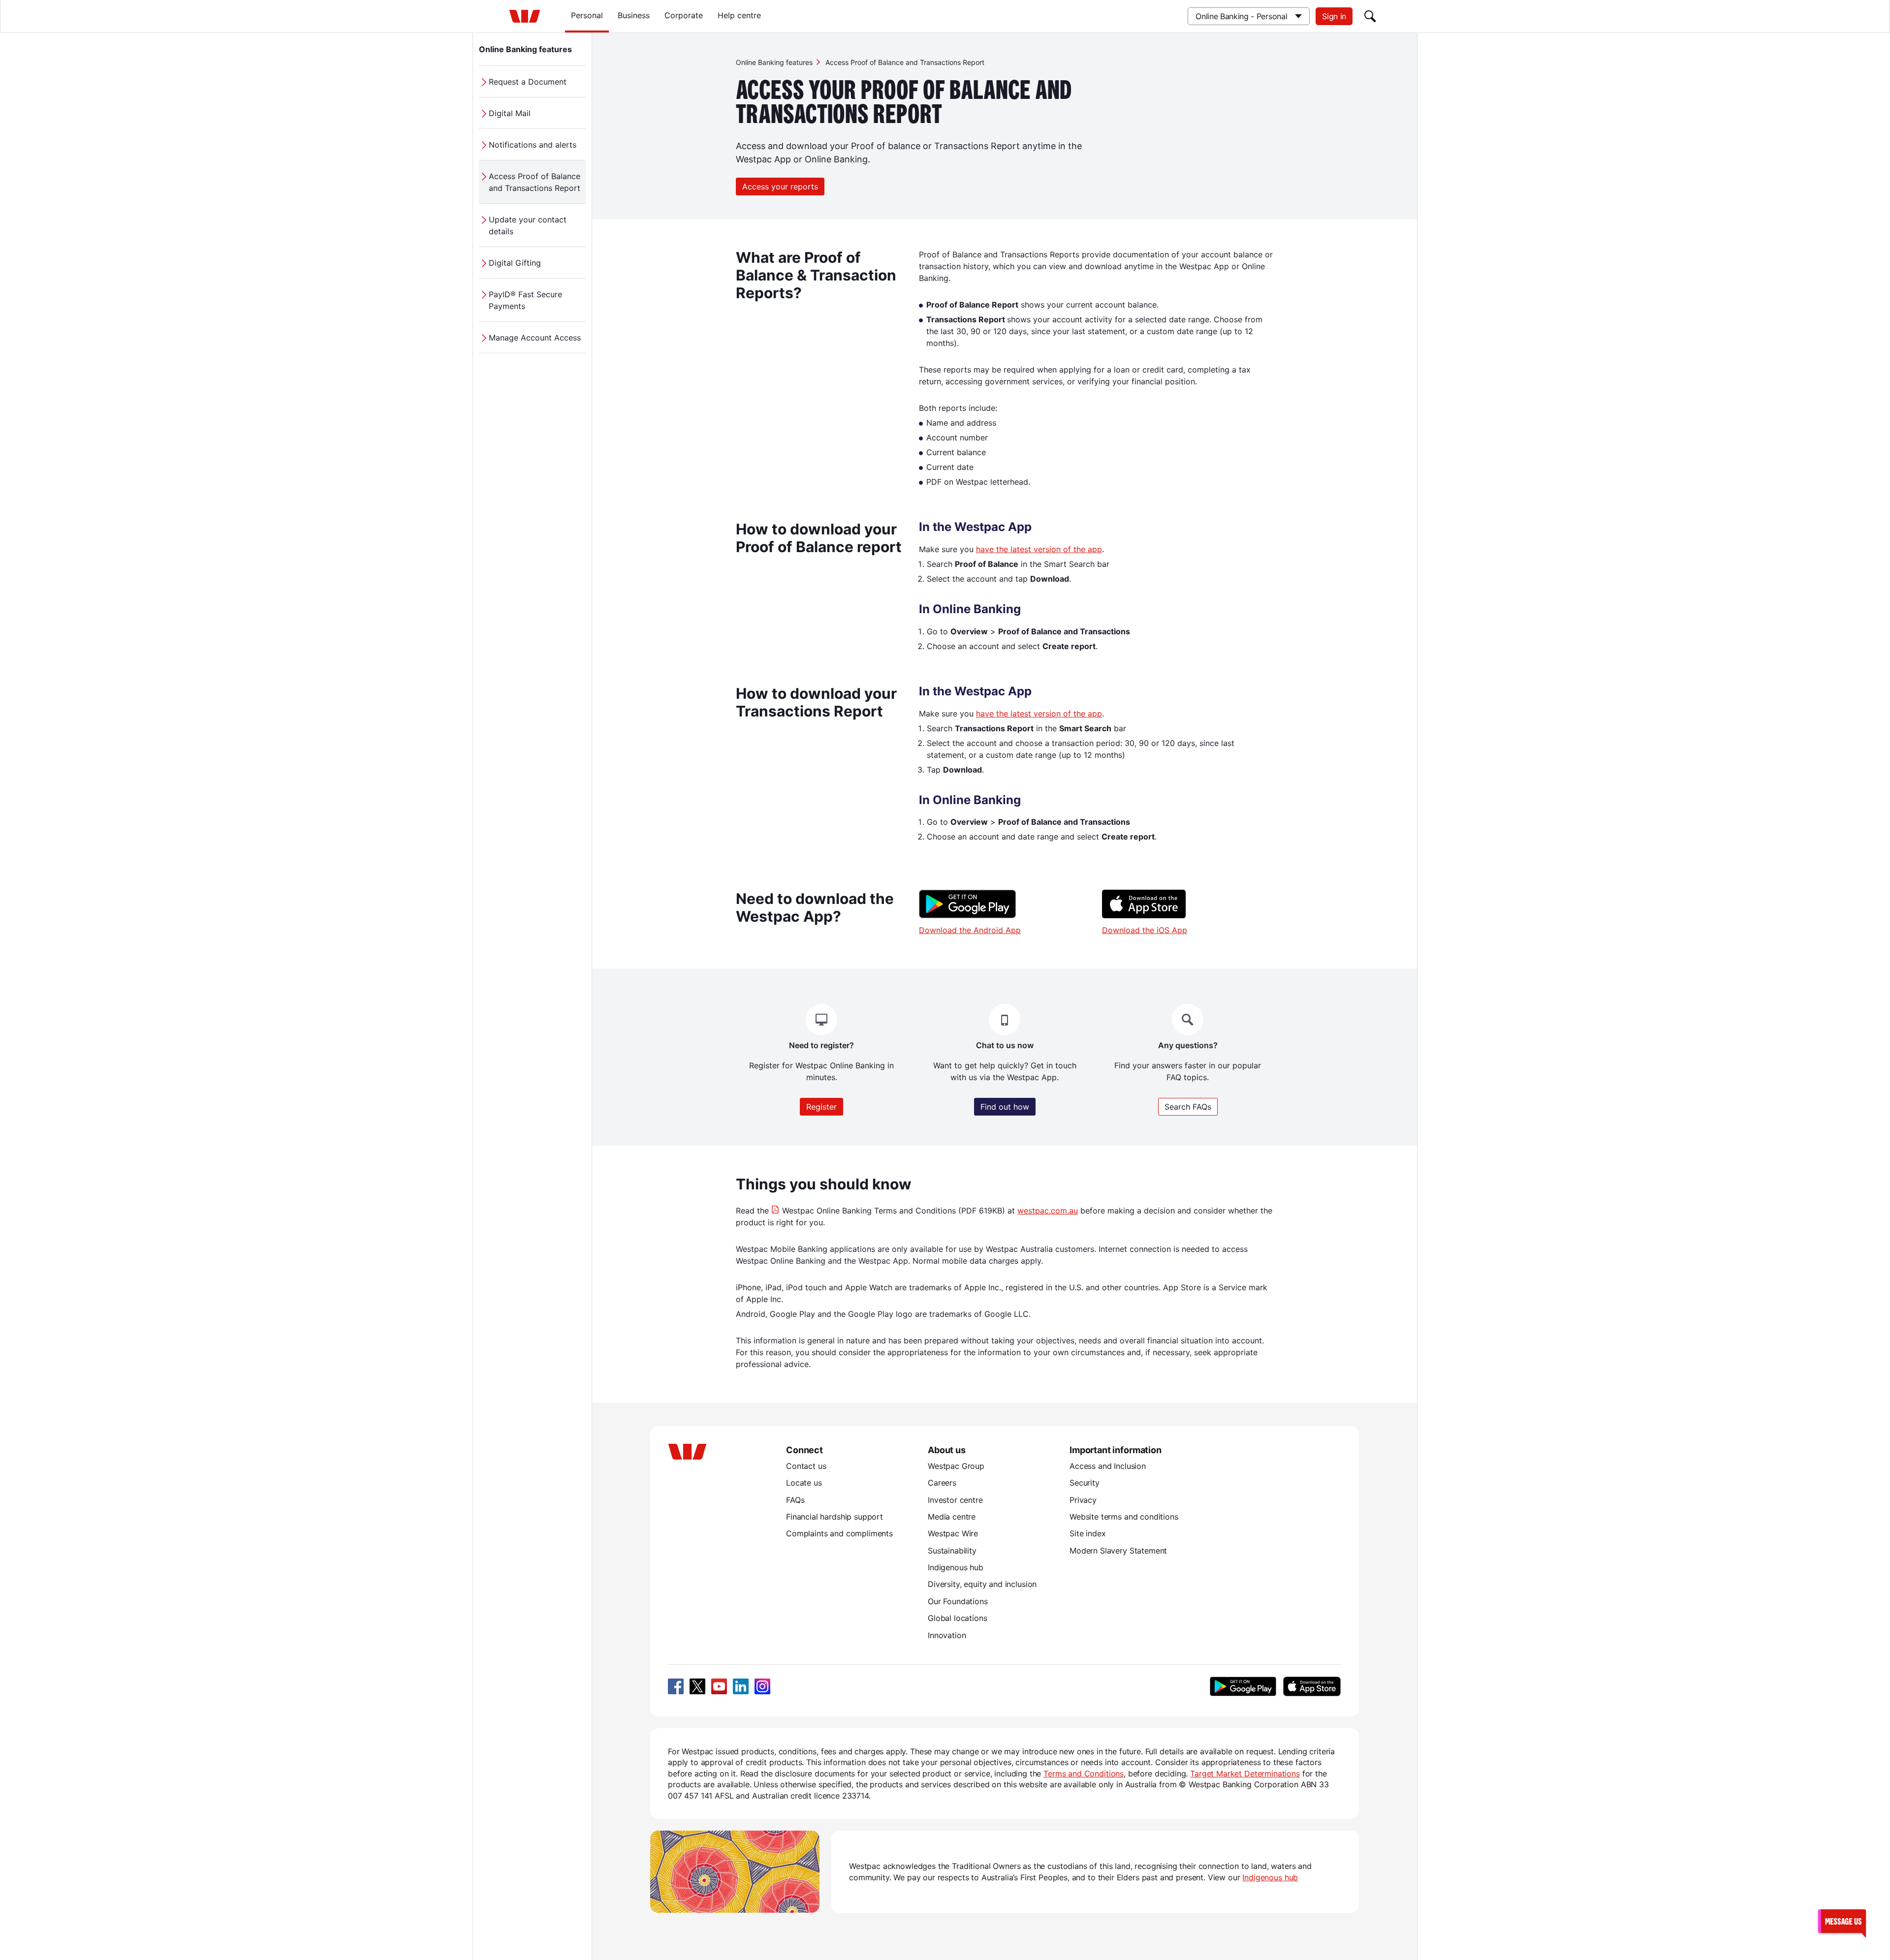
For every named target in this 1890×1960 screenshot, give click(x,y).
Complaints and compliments (839, 1533)
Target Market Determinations (1245, 1773)
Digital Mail (510, 113)
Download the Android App (970, 930)
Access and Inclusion (1108, 1466)
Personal (587, 15)
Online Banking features (525, 49)
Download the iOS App (1145, 930)
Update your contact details (528, 225)
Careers (942, 1483)
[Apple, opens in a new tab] (1312, 1686)
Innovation (947, 1635)
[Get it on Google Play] (968, 915)
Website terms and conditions (1124, 1517)
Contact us (806, 1466)
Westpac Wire (953, 1533)
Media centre (952, 1517)
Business (634, 15)
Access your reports (780, 187)
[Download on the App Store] (1144, 915)
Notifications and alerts (533, 145)
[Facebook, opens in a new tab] (676, 1686)
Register (821, 1107)
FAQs (795, 1500)
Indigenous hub (956, 1567)
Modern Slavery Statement (1118, 1551)
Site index (1087, 1533)
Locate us (804, 1483)
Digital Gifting (515, 263)
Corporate (684, 15)
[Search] (1370, 16)
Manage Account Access (535, 338)
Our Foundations (958, 1601)
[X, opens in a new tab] (697, 1686)
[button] (1842, 1921)
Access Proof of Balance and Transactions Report (535, 182)
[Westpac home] (525, 16)
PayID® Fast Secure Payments (525, 300)
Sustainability (952, 1551)
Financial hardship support (835, 1517)
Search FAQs (1188, 1107)
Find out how (1005, 1107)
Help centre (739, 15)
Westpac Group (956, 1466)
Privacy (1083, 1500)
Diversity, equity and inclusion (982, 1584)
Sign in (1334, 16)
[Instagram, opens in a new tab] (762, 1686)
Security (1085, 1483)
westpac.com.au (1048, 1211)
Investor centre (955, 1500)
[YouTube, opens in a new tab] (719, 1686)
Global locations (958, 1618)
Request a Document (528, 82)
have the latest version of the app (1039, 549)
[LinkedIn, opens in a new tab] (741, 1686)
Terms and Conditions (1084, 1773)
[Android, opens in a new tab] (1243, 1686)
